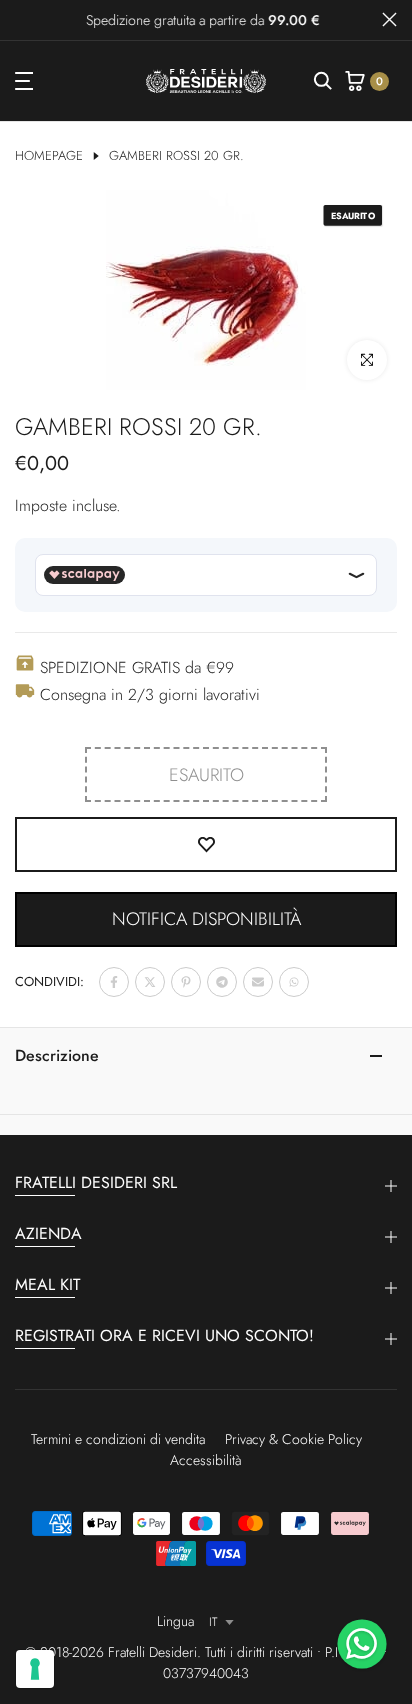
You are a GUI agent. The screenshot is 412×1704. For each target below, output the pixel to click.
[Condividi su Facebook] (114, 982)
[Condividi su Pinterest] (186, 982)
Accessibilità (206, 1460)
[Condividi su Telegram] (222, 982)
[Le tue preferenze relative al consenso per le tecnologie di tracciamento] (35, 1669)
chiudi (389, 19)
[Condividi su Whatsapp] (294, 982)
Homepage (49, 156)
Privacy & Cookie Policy (293, 1439)
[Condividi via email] (258, 982)
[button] (206, 919)
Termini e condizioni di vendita (118, 1439)
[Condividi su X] (150, 982)
